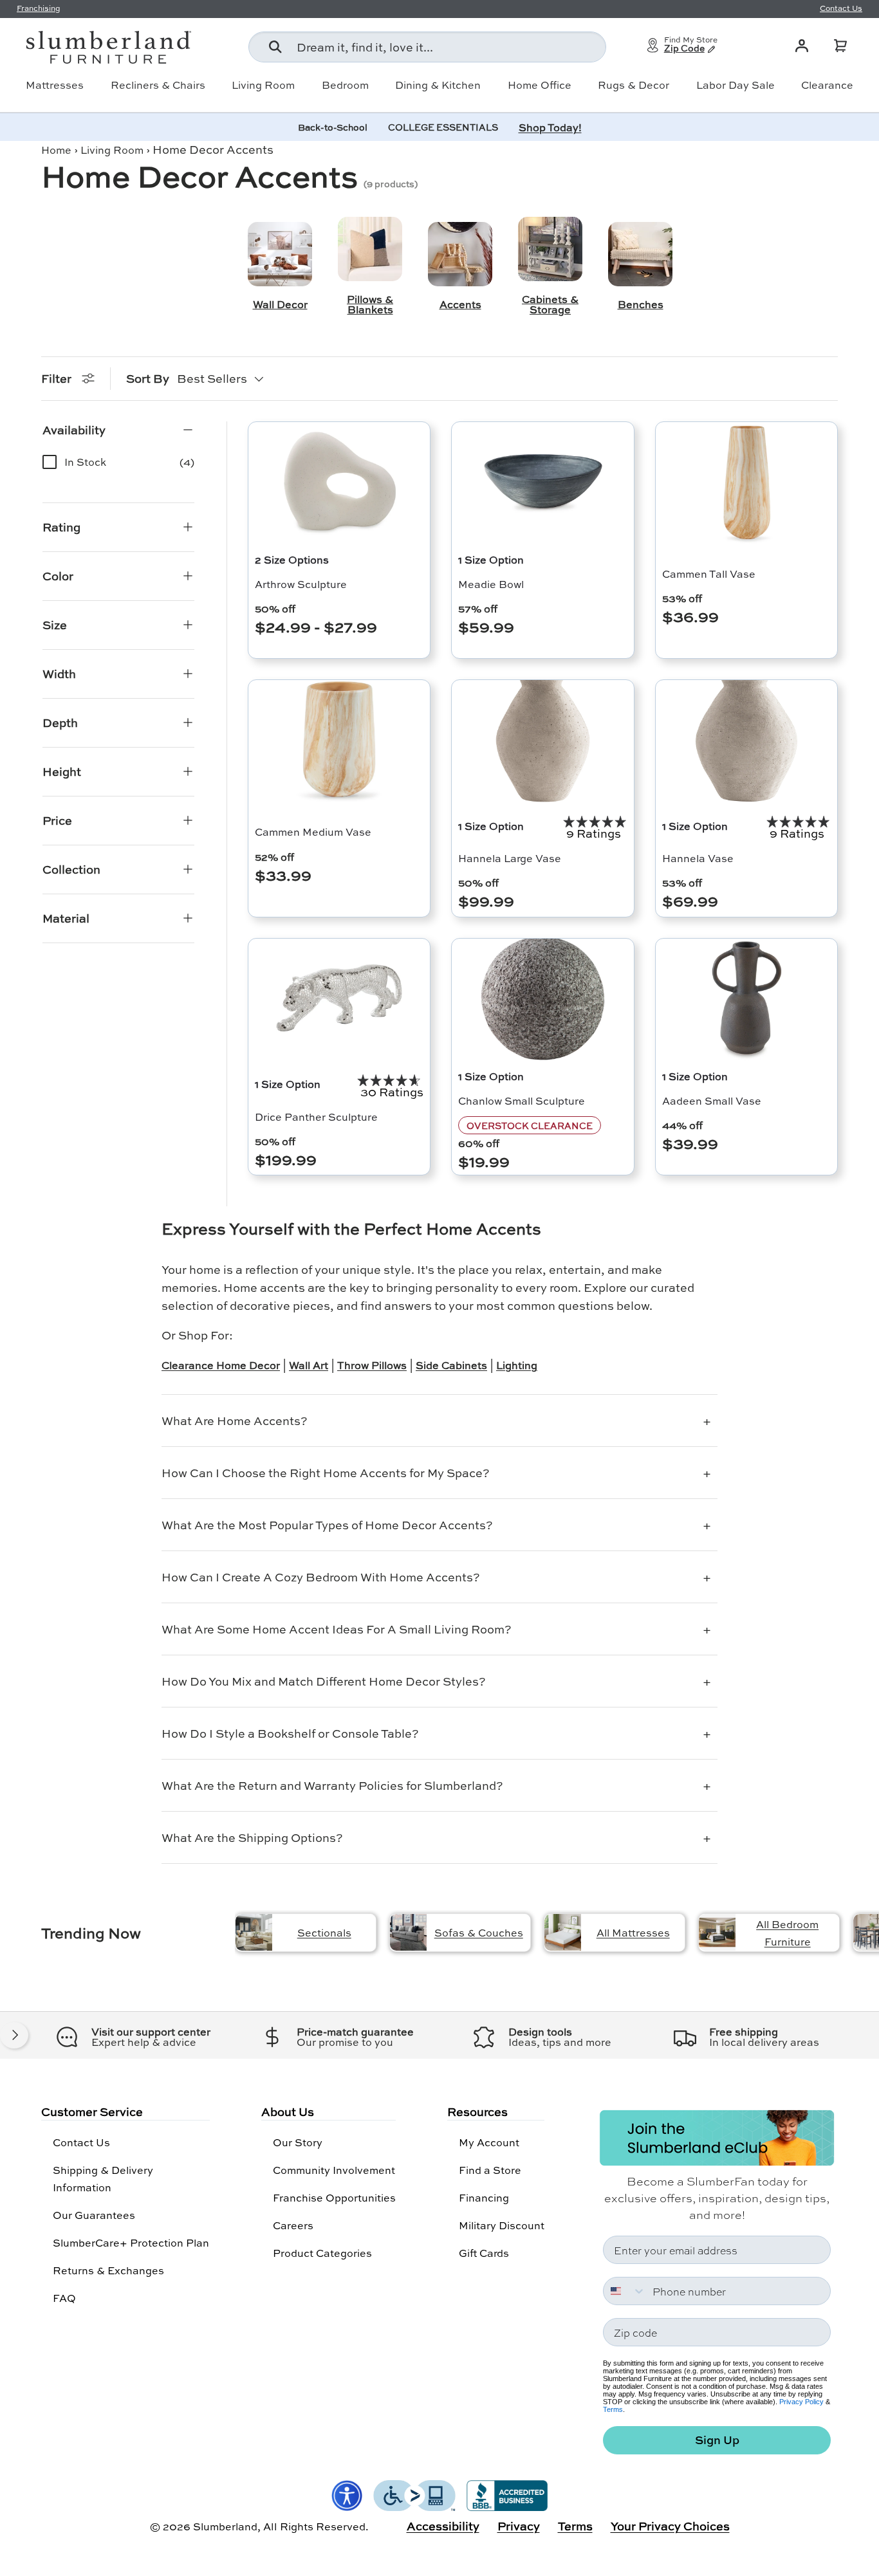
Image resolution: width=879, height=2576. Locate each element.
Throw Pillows (372, 1365)
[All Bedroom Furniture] (717, 1932)
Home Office (540, 85)
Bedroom (345, 85)
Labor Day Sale (736, 85)
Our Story (298, 2142)
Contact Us (81, 2142)
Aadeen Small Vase (712, 1100)
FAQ (64, 2298)
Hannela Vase (698, 858)
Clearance (827, 85)
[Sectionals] (254, 1932)
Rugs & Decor (634, 85)
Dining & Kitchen (438, 85)
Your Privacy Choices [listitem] (670, 2526)
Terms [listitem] (575, 2526)
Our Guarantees (94, 2215)
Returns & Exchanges (108, 2270)
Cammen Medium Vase (313, 832)
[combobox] (427, 47)
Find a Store (490, 2170)
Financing (484, 2197)
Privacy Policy (801, 2402)
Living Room (263, 85)
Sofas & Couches (479, 1932)
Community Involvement (334, 2170)
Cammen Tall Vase (709, 574)
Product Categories (322, 2253)
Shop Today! (550, 127)
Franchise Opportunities (334, 2197)
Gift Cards (484, 2253)
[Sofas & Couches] (408, 1932)
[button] (840, 46)
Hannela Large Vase (510, 858)
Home (56, 150)
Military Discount (502, 2225)
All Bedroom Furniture (787, 1933)
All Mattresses (633, 1932)
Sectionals (324, 1932)
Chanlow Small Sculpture (522, 1100)
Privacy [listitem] (519, 2526)
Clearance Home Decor (221, 1365)
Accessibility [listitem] (443, 2526)
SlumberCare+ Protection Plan (131, 2242)
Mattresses (55, 85)
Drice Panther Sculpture (316, 1117)
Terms (613, 2409)
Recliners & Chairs (158, 85)
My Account (489, 2142)
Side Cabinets (451, 1365)
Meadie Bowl (491, 584)
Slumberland (225, 2526)
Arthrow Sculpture (301, 584)
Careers (293, 2225)
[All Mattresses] (563, 1932)
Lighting (517, 1365)
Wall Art (309, 1365)
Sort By (148, 378)
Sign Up (717, 2440)
